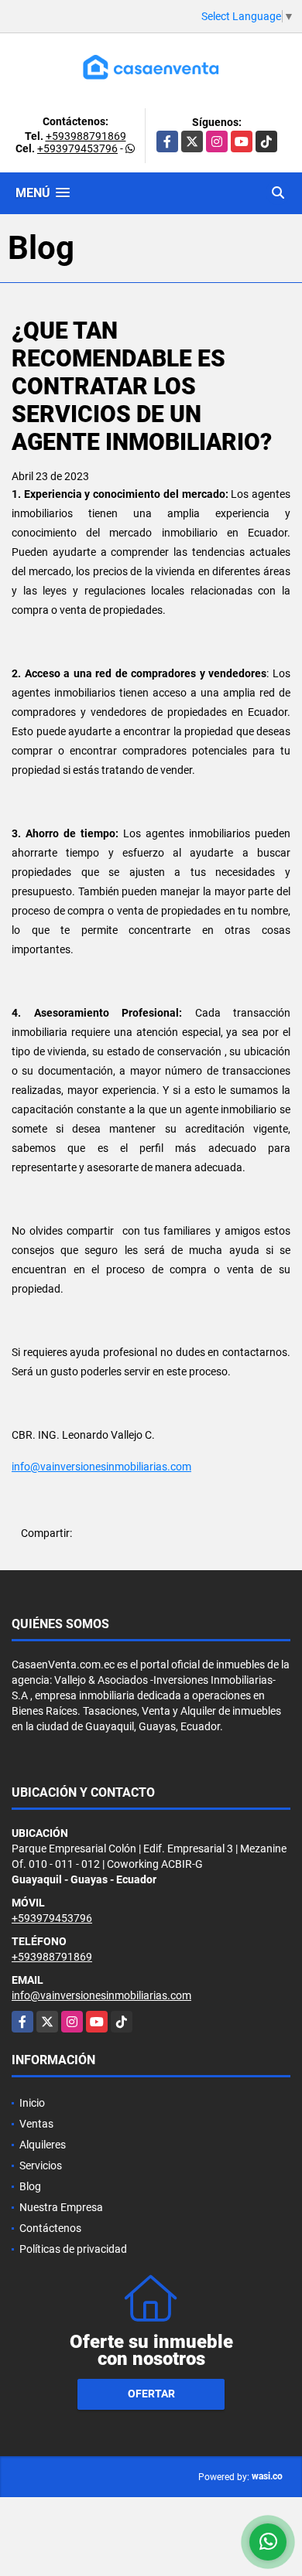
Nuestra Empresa (61, 2207)
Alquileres (43, 2145)
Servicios (41, 2165)
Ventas (36, 2124)
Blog (30, 2186)
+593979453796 (77, 148)
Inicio (32, 2103)
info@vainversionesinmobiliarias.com (101, 1467)
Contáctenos (50, 2228)
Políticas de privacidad (73, 2249)
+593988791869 (86, 136)
